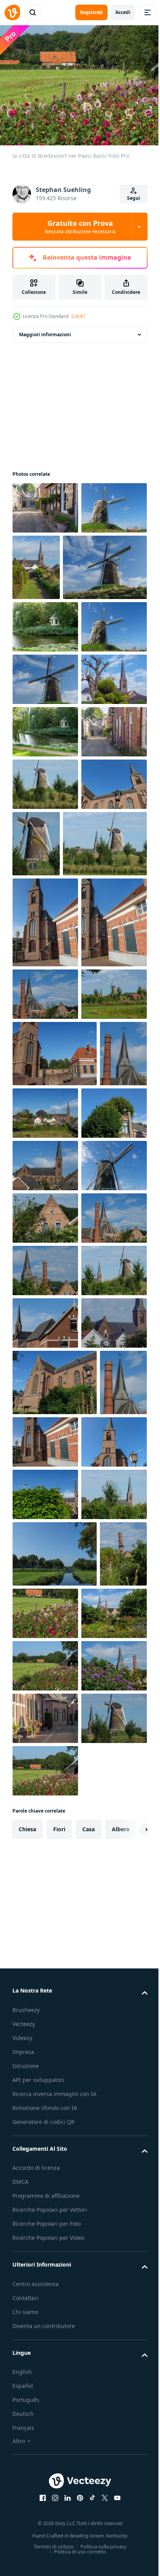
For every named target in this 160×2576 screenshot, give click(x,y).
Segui (134, 198)
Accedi (123, 12)
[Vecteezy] (12, 12)
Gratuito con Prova (80, 227)
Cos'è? (78, 316)
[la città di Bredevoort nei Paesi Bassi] (45, 504)
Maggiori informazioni (45, 330)
